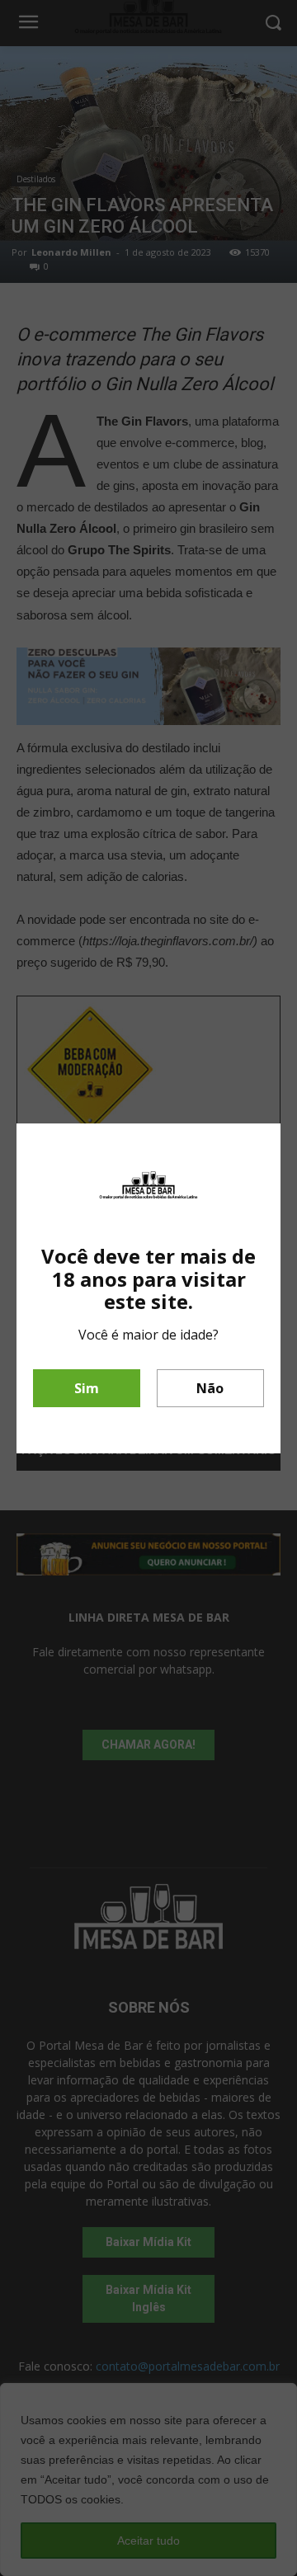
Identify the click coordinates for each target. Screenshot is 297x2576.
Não (210, 1388)
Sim (87, 1388)
